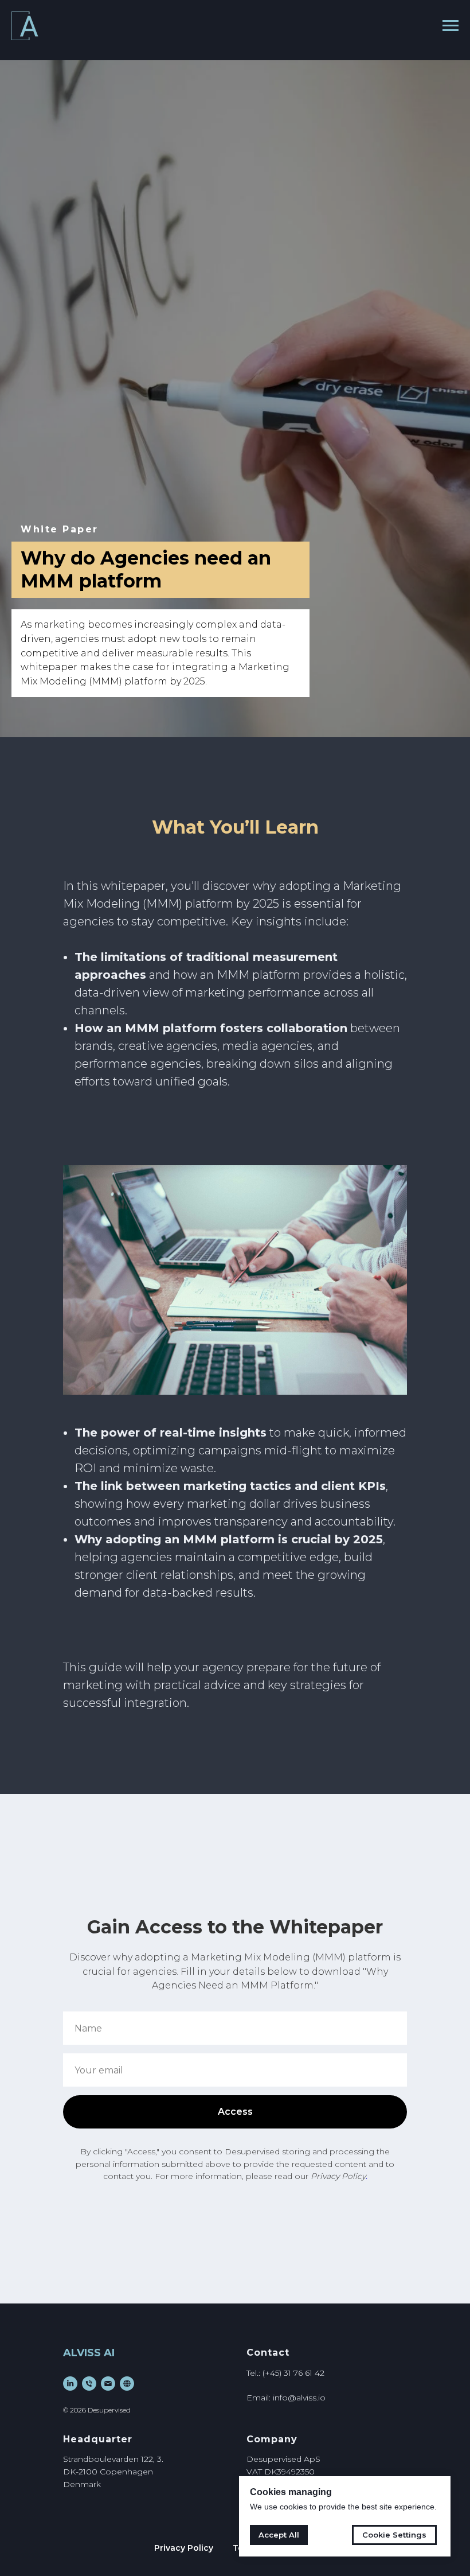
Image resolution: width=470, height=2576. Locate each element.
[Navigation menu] (451, 26)
